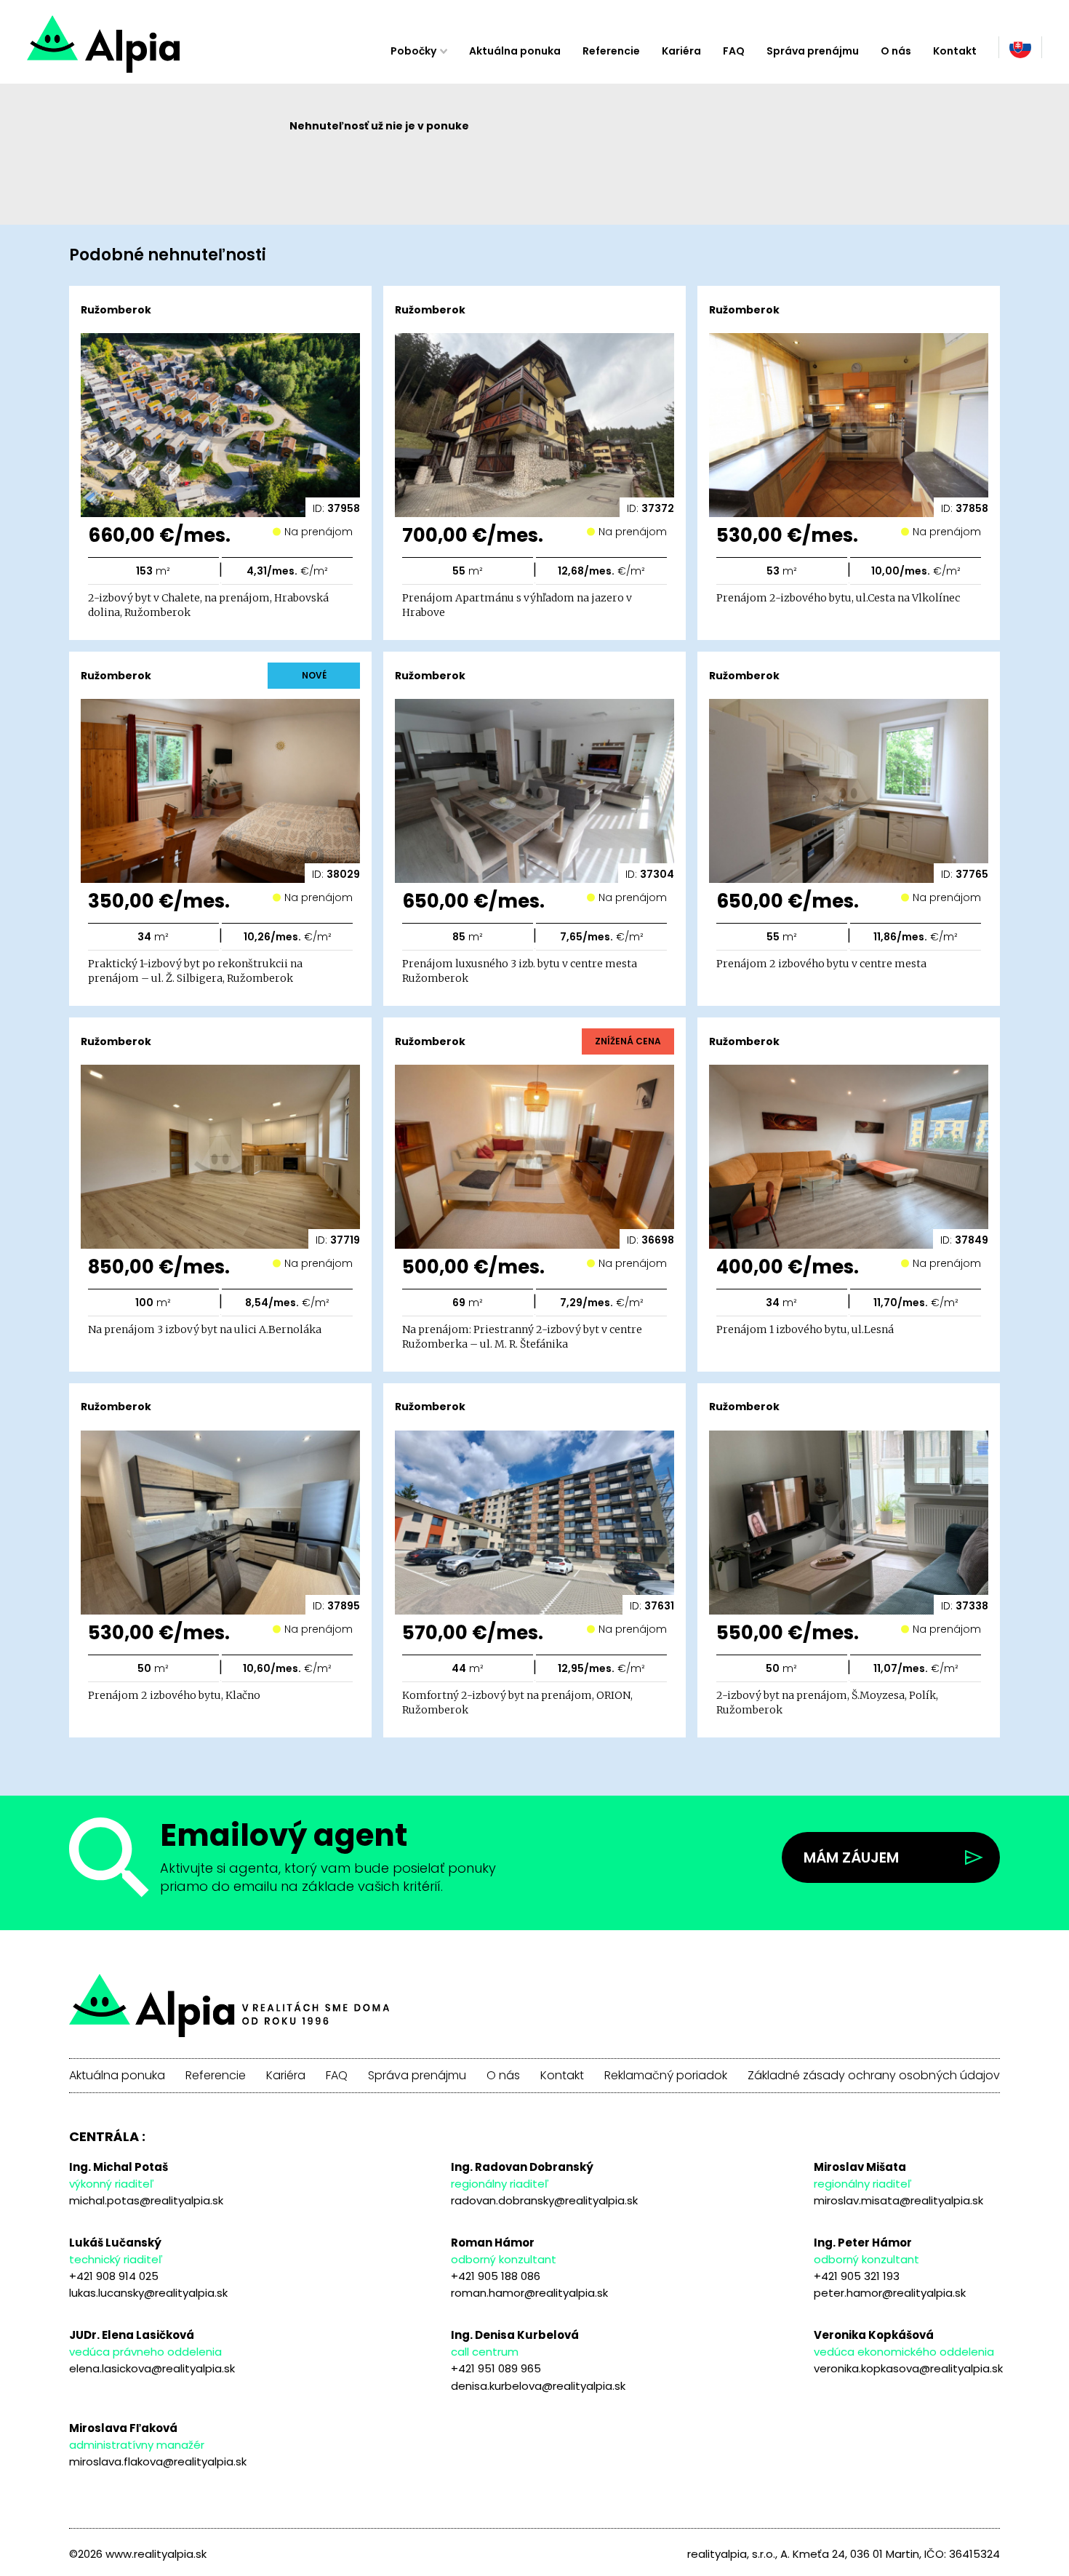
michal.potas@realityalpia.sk (146, 2200)
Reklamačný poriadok (666, 2076)
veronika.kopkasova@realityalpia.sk (908, 2368)
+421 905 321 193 (857, 2276)
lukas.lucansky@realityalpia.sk (148, 2293)
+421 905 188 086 (496, 2276)
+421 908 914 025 (114, 2276)
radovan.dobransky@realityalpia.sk (544, 2200)
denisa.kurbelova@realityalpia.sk (538, 2386)
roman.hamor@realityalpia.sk (529, 2293)
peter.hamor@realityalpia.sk (890, 2293)
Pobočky (413, 51)
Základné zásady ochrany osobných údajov (874, 2076)
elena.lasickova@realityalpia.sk (152, 2368)
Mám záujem (851, 1857)
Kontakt (955, 51)
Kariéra (681, 51)
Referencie (611, 51)
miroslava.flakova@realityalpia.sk (158, 2461)
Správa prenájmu (813, 51)
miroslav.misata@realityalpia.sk (898, 2200)
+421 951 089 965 (496, 2368)
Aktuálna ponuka (515, 51)
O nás (896, 51)
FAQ (734, 51)
